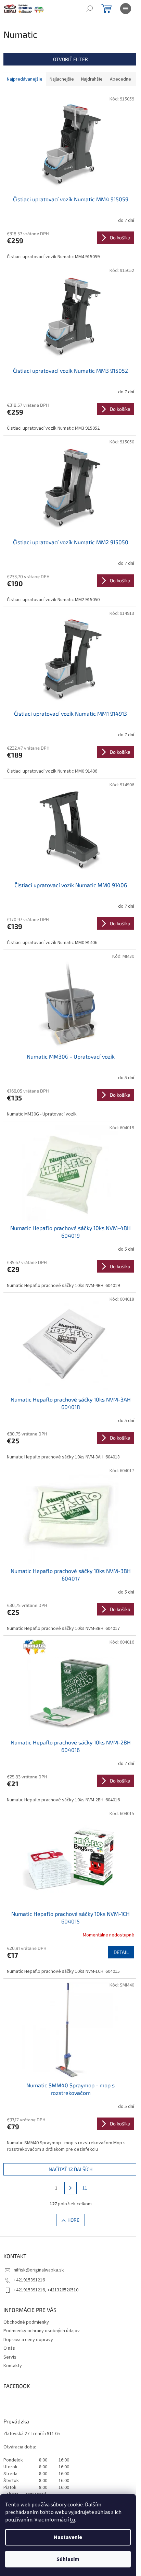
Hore (73, 2220)
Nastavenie (68, 2537)
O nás (9, 2348)
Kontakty (13, 2366)
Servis (10, 2357)
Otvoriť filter (70, 59)
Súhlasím (68, 2559)
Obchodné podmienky (26, 2322)
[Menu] (126, 9)
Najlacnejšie (62, 79)
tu (72, 2520)
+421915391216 (29, 2280)
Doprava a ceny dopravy (28, 2340)
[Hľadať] (90, 9)
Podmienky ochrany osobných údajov (42, 2331)
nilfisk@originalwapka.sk (39, 2270)
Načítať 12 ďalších (70, 2169)
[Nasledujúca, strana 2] (70, 2188)
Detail (121, 1952)
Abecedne (120, 79)
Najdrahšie (92, 79)
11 (85, 2188)
